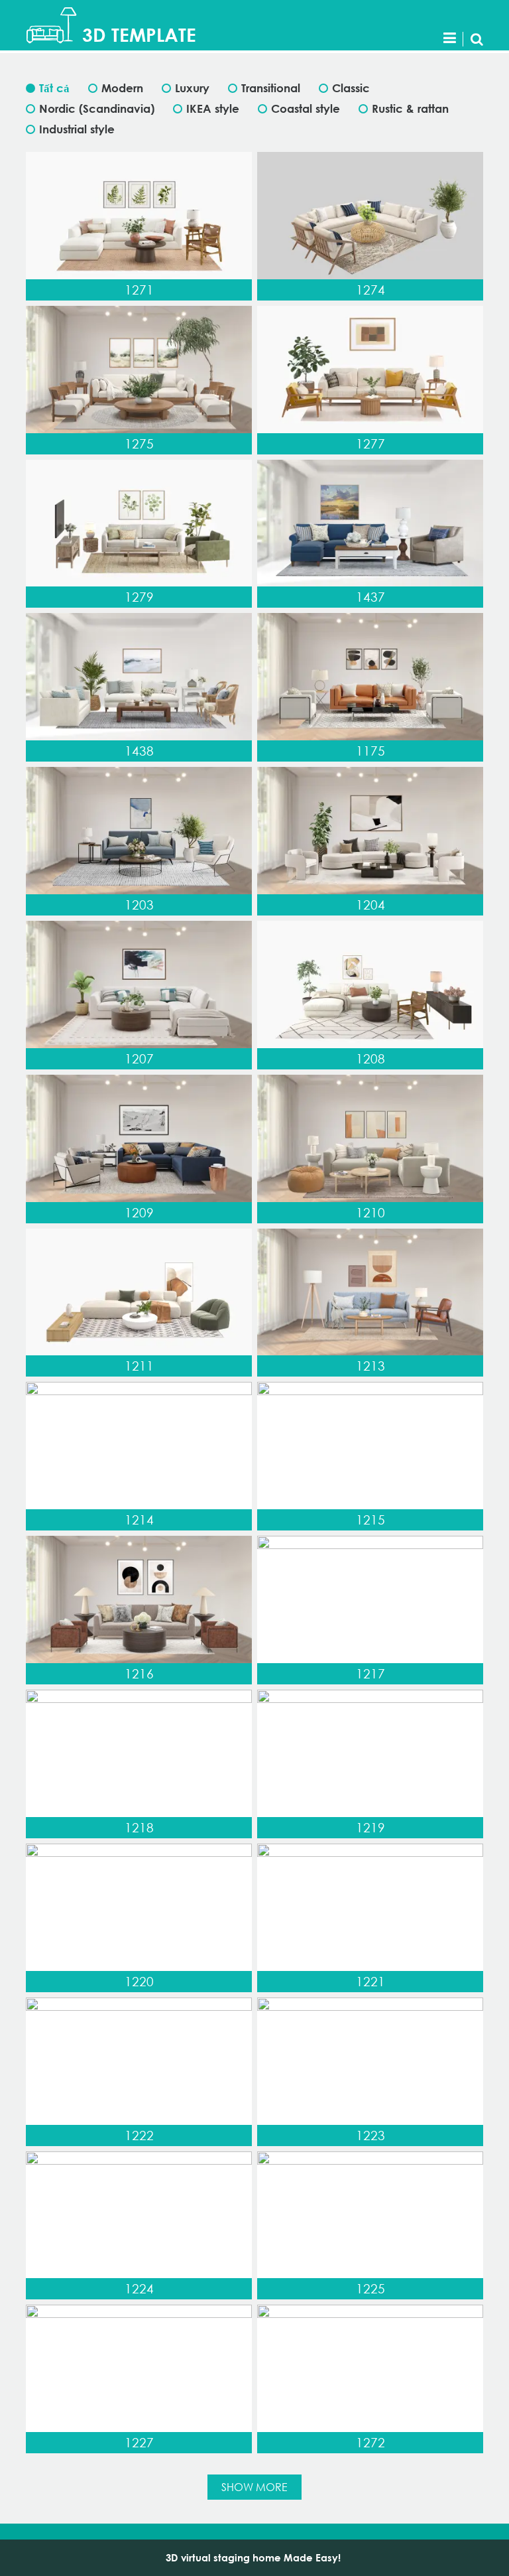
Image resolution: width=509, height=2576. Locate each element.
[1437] (370, 523)
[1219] (370, 1753)
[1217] (370, 1599)
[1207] (139, 984)
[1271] (139, 216)
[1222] (139, 2061)
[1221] (370, 1907)
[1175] (370, 677)
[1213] (370, 1292)
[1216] (139, 1599)
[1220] (139, 1907)
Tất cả (54, 88)
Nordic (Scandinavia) (97, 108)
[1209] (139, 1138)
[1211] (139, 1292)
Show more (254, 2487)
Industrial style (77, 129)
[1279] (139, 523)
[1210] (370, 1138)
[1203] (139, 831)
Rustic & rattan (410, 108)
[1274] (370, 216)
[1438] (139, 677)
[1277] (370, 370)
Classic (351, 88)
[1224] (139, 2215)
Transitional (271, 88)
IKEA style (213, 108)
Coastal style (306, 108)
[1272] (370, 2368)
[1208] (370, 984)
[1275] (139, 370)
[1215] (370, 1446)
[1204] (370, 831)
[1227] (139, 2368)
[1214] (139, 1446)
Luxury (192, 88)
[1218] (139, 1753)
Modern (122, 88)
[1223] (370, 2061)
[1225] (370, 2215)
